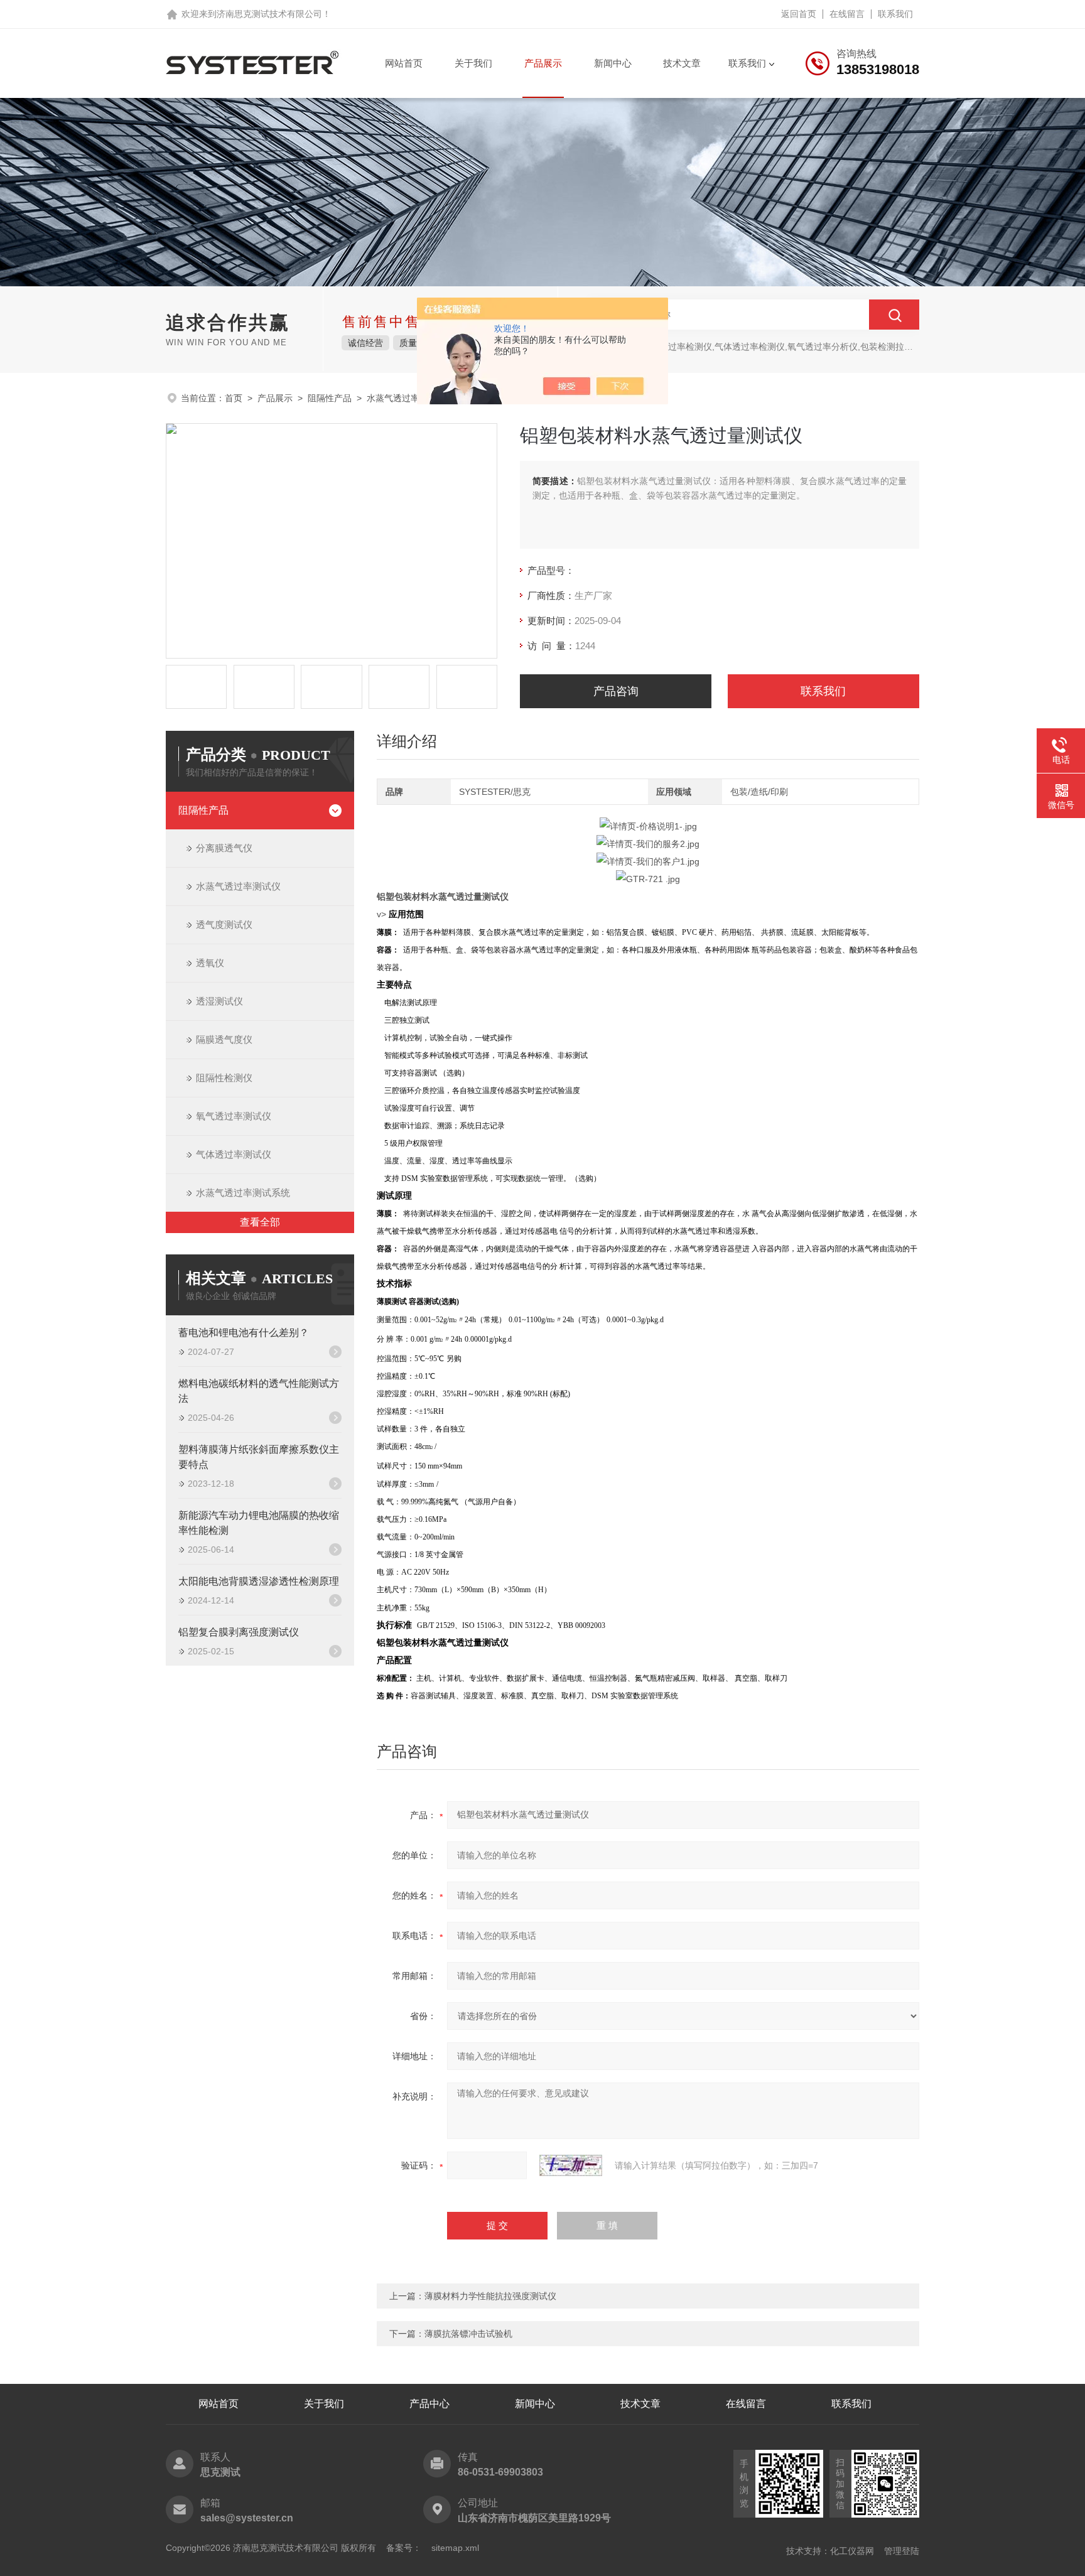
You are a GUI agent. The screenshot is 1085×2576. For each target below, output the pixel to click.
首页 (234, 398)
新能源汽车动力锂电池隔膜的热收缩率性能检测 (259, 1523)
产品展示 (543, 63)
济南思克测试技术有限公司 (269, 14)
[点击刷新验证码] (571, 2165)
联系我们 (895, 14)
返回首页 (799, 14)
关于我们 (473, 63)
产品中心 (429, 2404)
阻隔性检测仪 (224, 1078)
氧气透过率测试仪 (234, 1116)
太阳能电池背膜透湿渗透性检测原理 (259, 1581)
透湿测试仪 (219, 1001)
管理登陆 (902, 2551)
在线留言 (847, 14)
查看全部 (260, 1222)
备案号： (404, 2548)
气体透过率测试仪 (234, 1154)
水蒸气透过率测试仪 (238, 886)
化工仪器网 (852, 2551)
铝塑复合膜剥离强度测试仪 (239, 1632)
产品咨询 (616, 691)
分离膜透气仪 (224, 848)
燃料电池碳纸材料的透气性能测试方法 (259, 1391)
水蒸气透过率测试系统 (411, 398)
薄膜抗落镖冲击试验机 (468, 2334)
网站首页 (404, 63)
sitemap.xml (455, 2548)
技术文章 (682, 63)
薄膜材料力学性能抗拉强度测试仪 (490, 2296)
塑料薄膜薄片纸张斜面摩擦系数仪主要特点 (259, 1457)
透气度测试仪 (224, 924)
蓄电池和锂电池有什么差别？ (244, 1333)
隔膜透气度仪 (224, 1039)
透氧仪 (210, 963)
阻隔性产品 (330, 398)
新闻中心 (613, 63)
